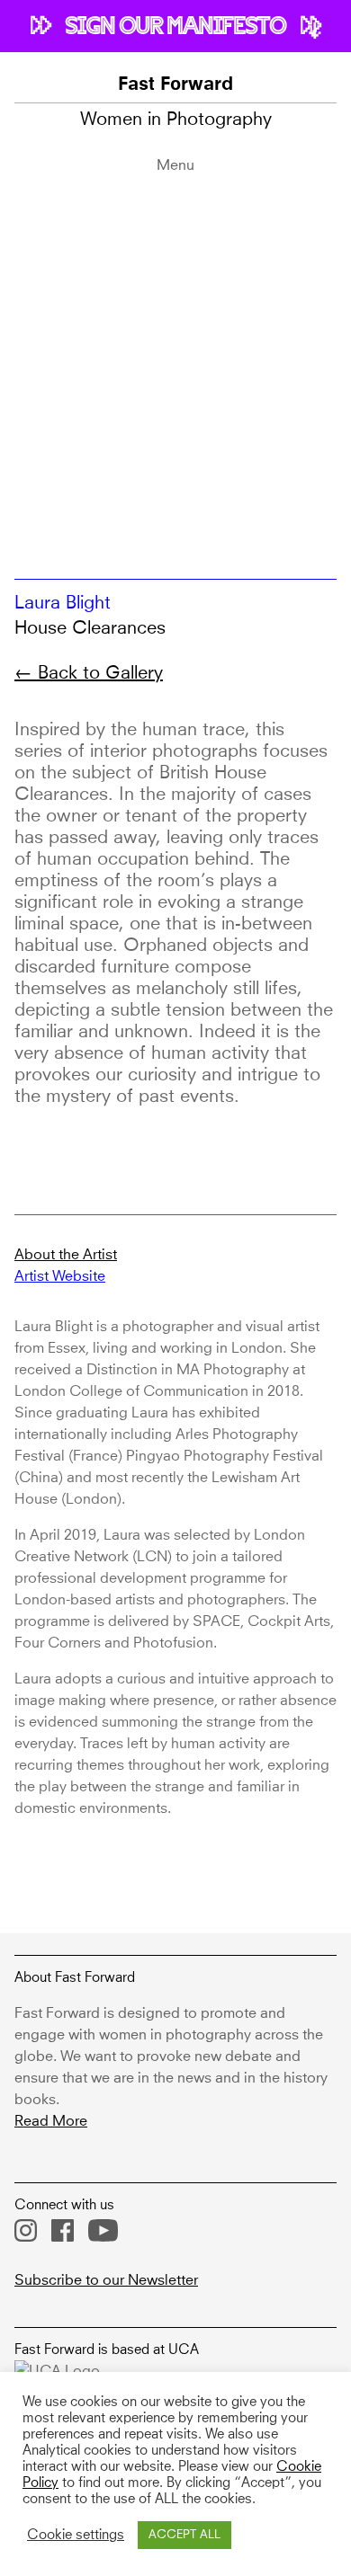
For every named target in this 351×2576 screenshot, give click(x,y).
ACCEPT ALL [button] (184, 2535)
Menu (175, 165)
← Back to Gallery (89, 673)
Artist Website (60, 1276)
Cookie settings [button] (76, 2536)
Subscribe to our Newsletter (106, 2280)
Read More (51, 2121)
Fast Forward (175, 85)
